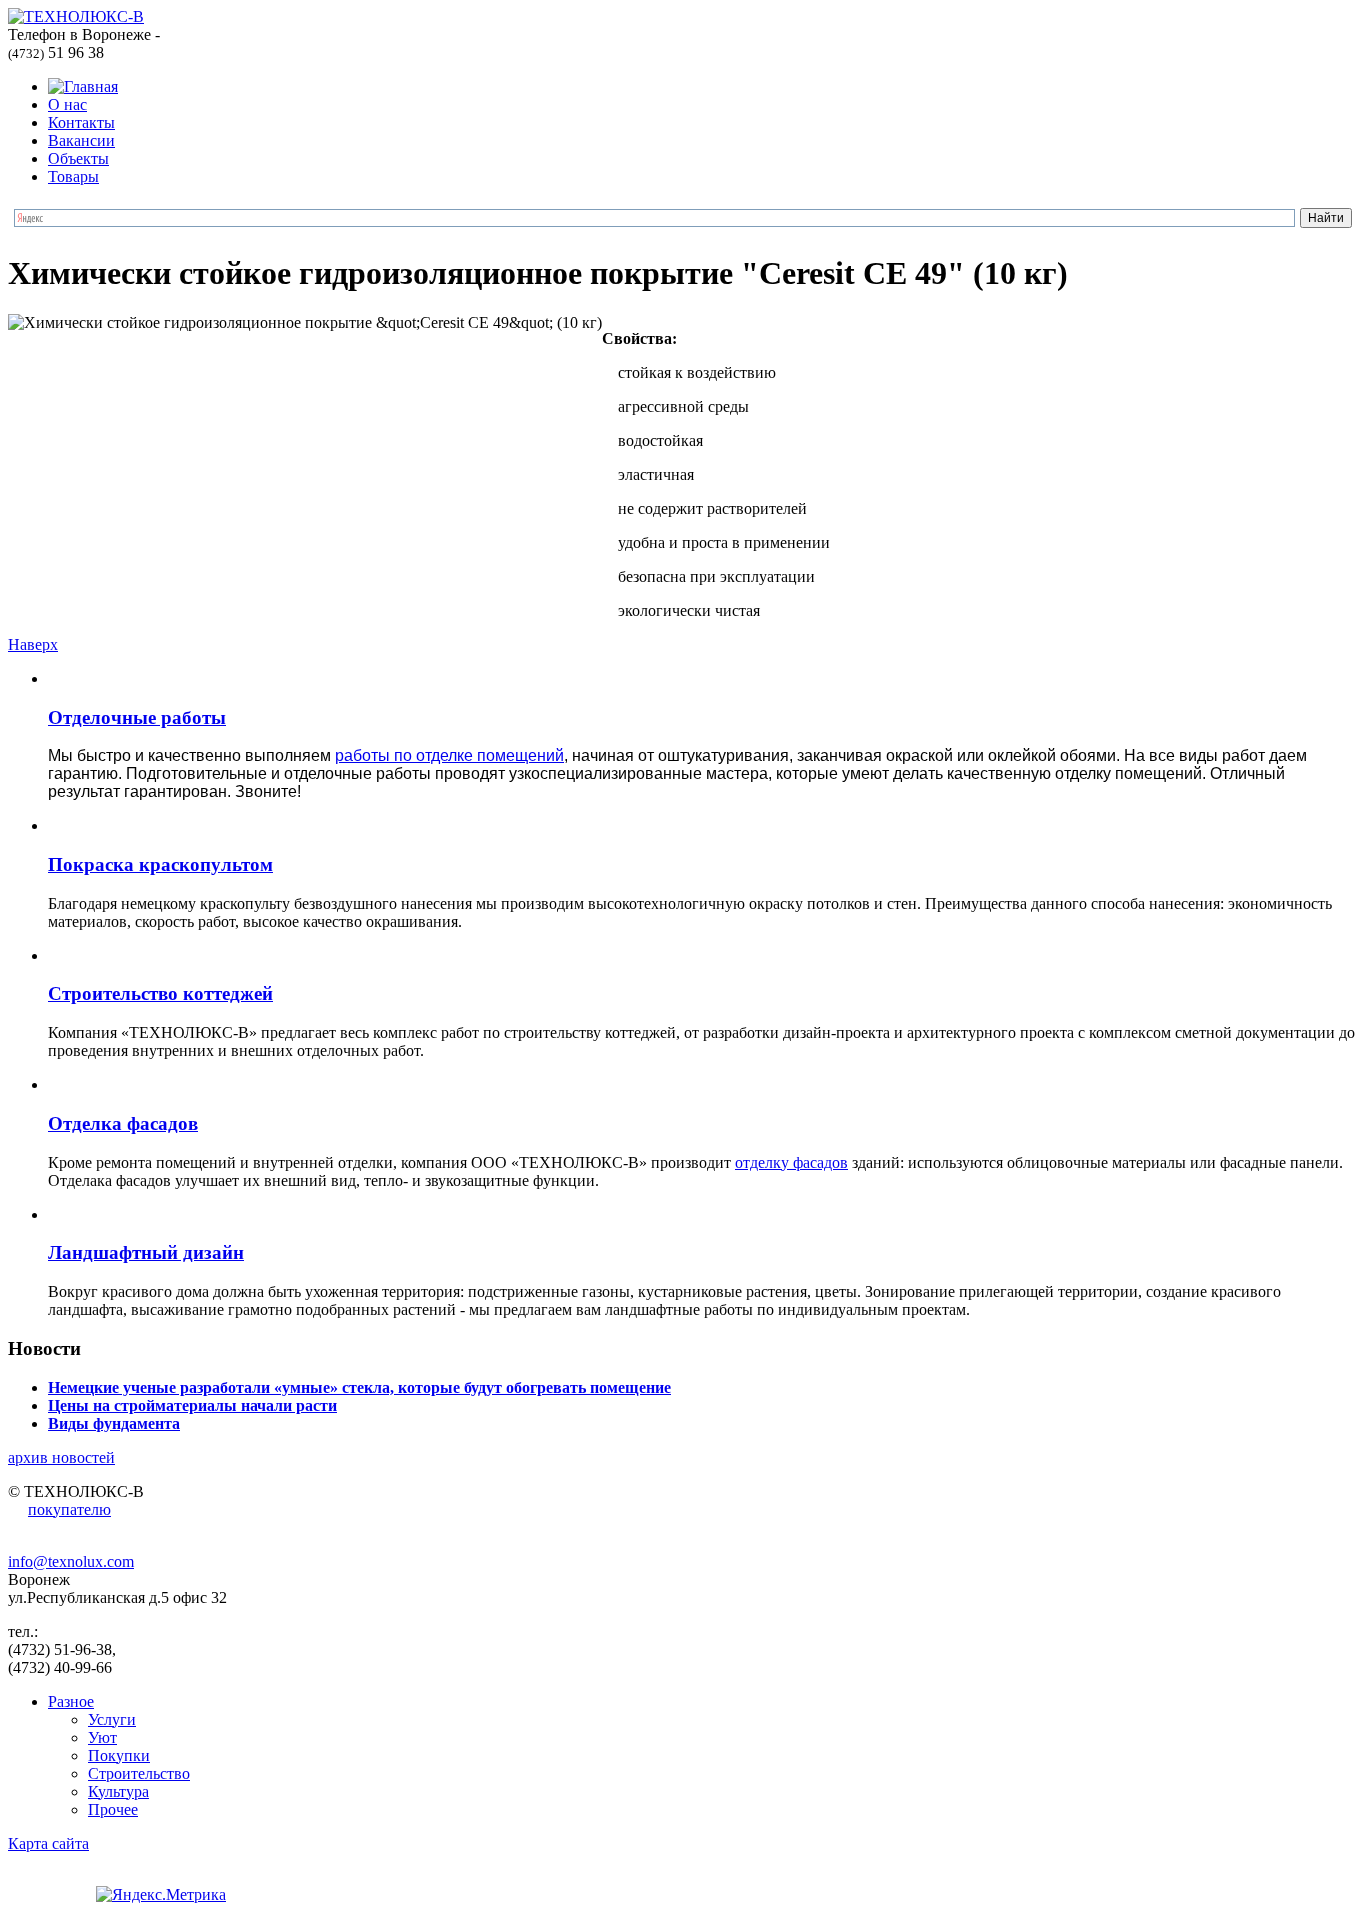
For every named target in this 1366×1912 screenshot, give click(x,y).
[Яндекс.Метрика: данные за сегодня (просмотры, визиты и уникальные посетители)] (161, 1895)
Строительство (139, 1773)
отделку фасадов (791, 1162)
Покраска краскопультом (160, 864)
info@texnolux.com (71, 1561)
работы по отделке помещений (449, 755)
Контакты (81, 122)
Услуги (112, 1719)
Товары (73, 176)
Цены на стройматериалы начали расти (192, 1405)
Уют (102, 1737)
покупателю (69, 1509)
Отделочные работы (137, 717)
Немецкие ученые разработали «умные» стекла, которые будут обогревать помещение (359, 1387)
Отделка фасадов (123, 1123)
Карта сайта (48, 1843)
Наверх (33, 644)
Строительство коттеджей (160, 993)
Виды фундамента (114, 1423)
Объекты (78, 158)
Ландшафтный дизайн (146, 1252)
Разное (71, 1701)
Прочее (113, 1809)
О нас (67, 104)
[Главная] (83, 86)
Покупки (119, 1755)
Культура (118, 1791)
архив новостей (61, 1457)
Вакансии (81, 140)
